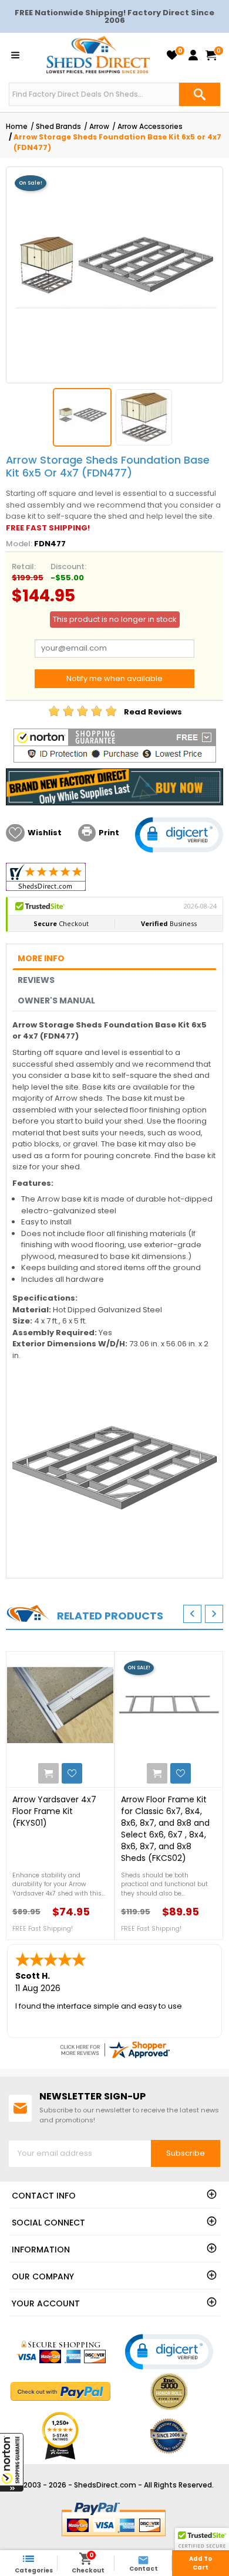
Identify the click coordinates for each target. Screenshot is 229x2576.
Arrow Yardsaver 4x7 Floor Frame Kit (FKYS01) (54, 1811)
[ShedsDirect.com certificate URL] (114, 2050)
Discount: (68, 566)
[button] (12, 2462)
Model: (19, 544)
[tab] (114, 959)
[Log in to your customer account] (193, 55)
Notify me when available (114, 678)
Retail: (24, 566)
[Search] (200, 94)
